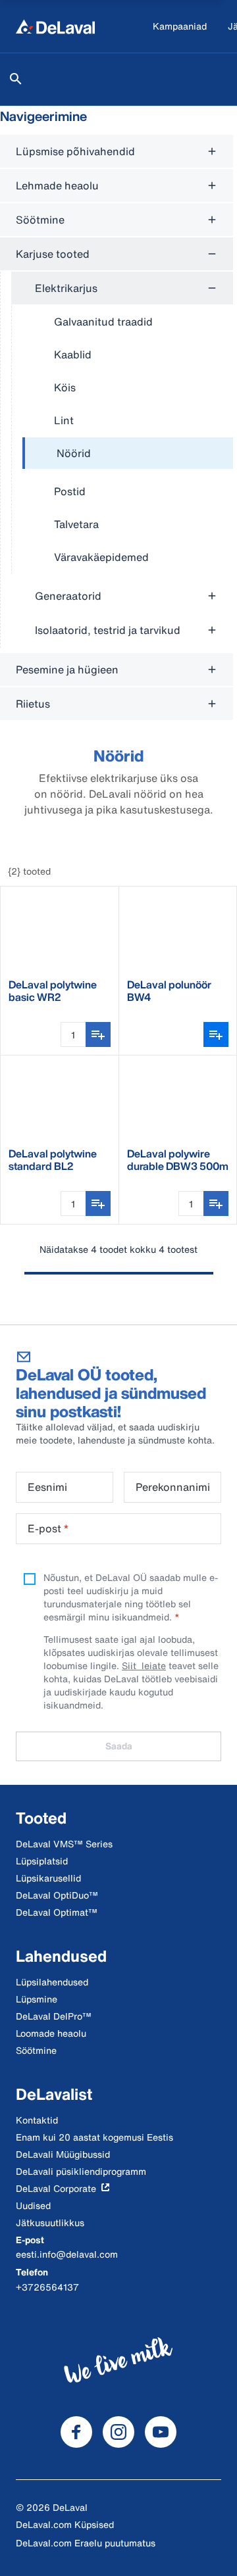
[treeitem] (128, 454)
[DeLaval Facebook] (76, 2432)
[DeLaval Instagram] (118, 2432)
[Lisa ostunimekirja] (98, 1034)
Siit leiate (144, 1665)
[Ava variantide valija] (216, 1034)
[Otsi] (16, 79)
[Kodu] (55, 26)
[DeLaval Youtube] (161, 2432)
